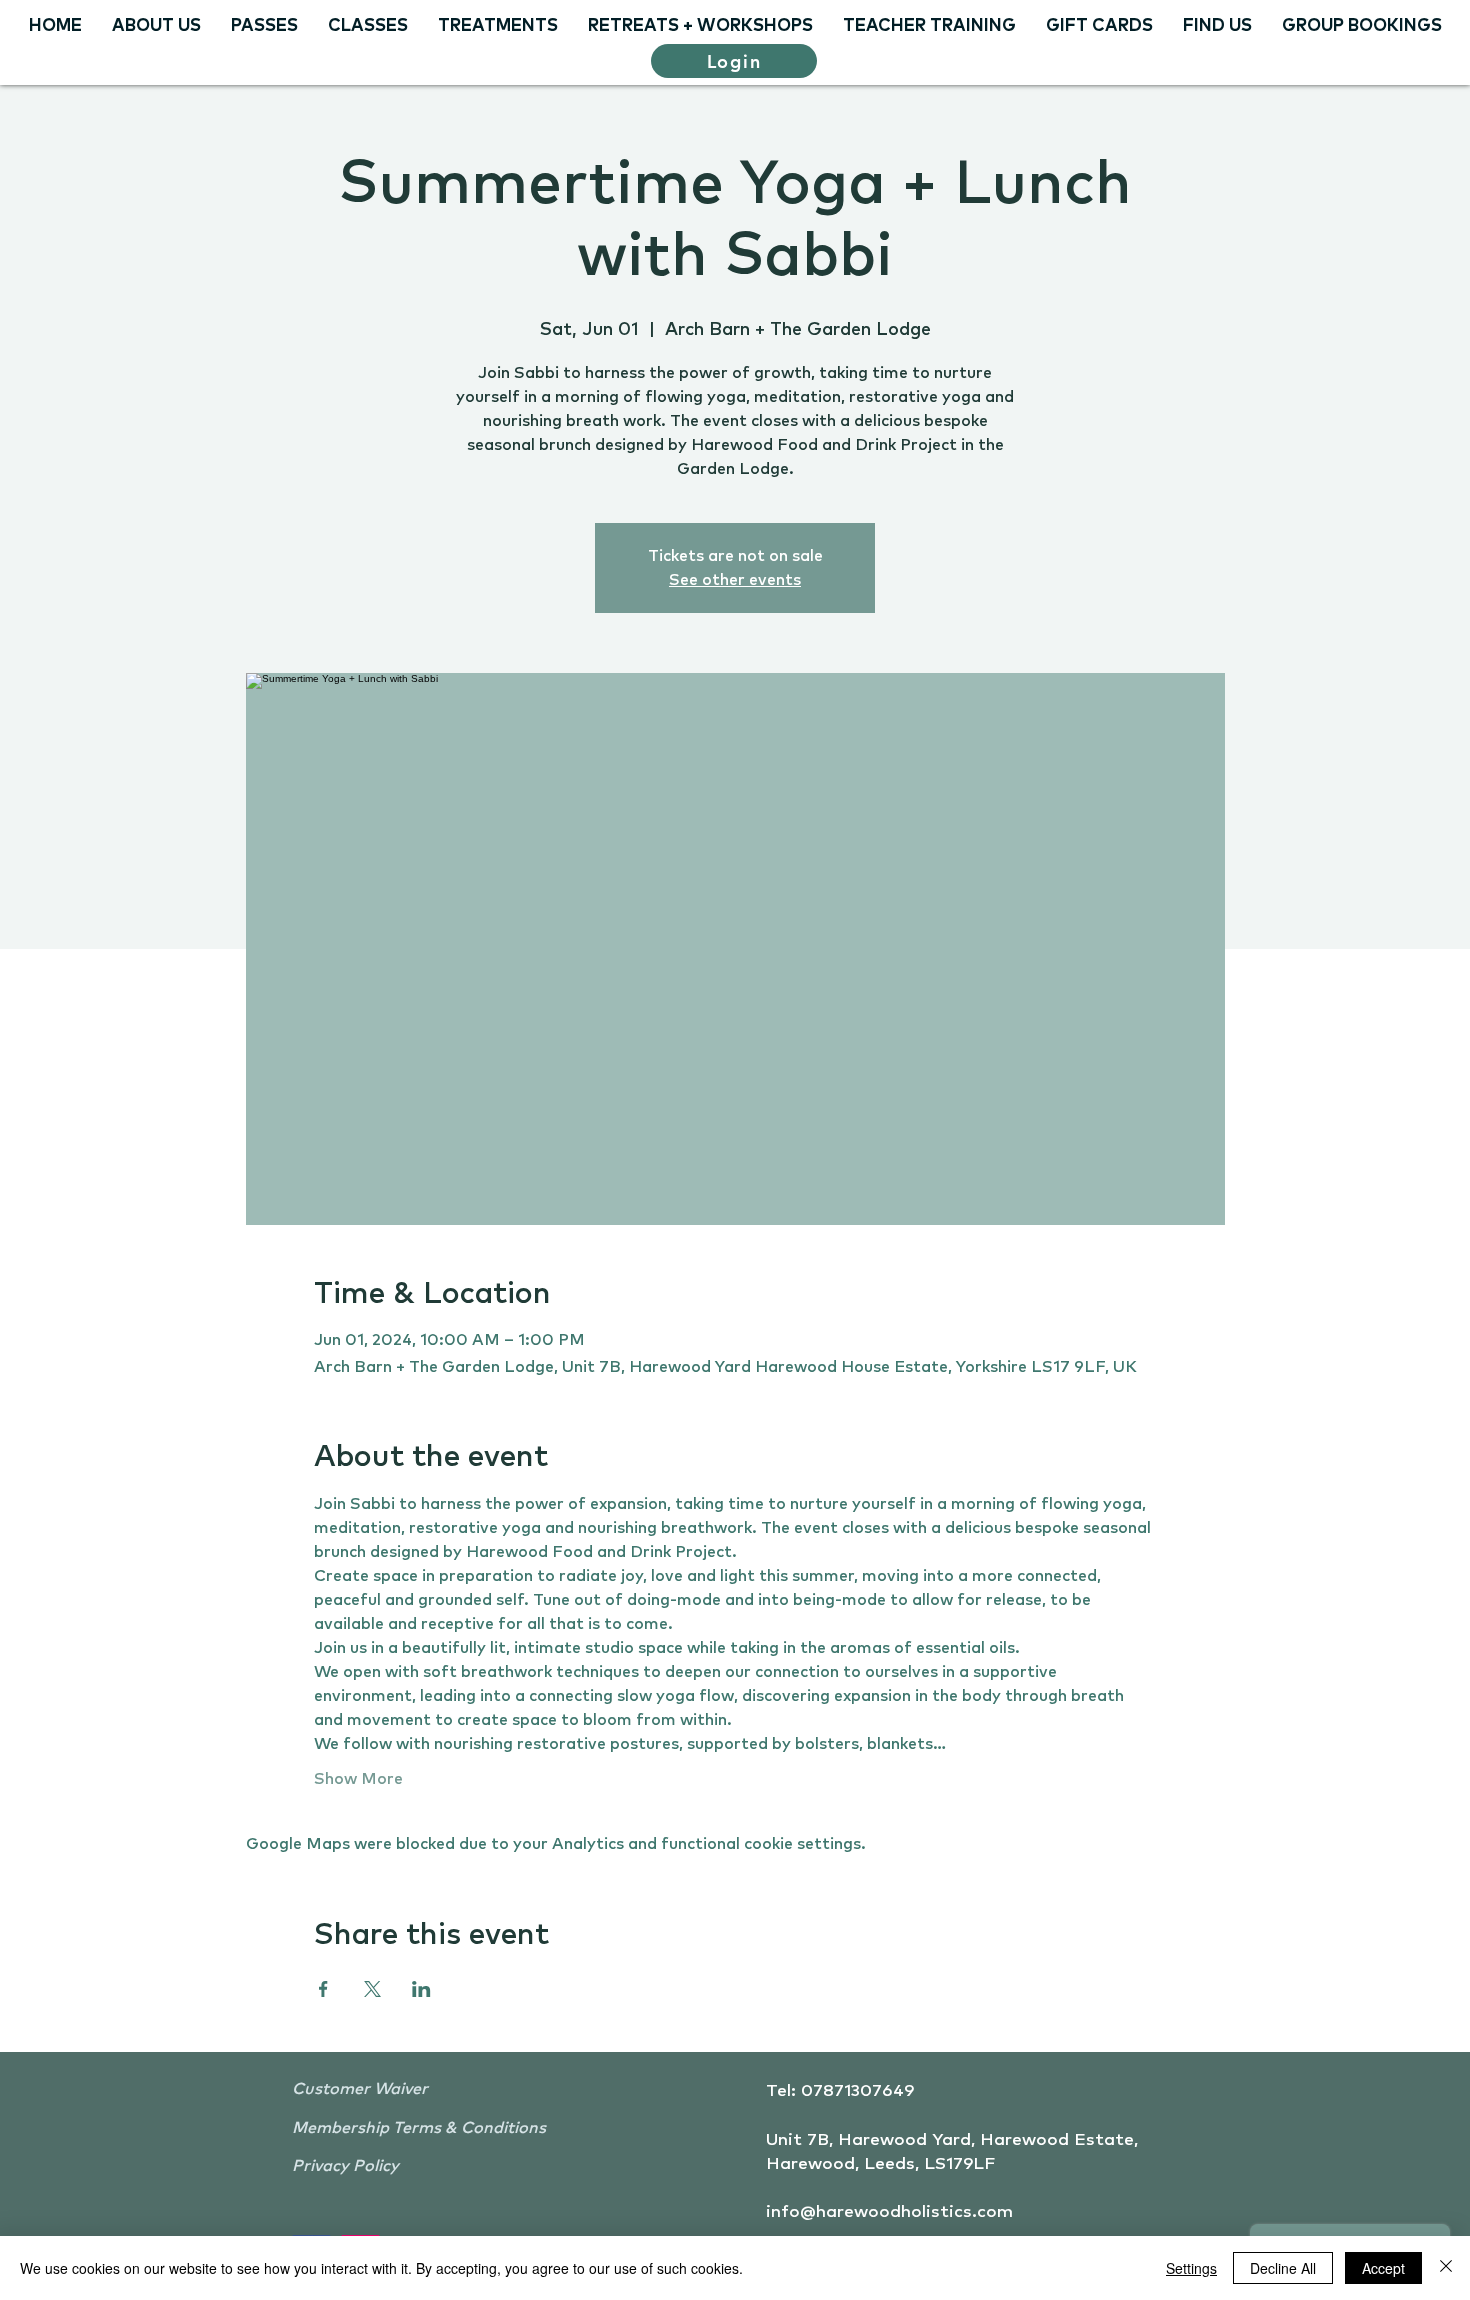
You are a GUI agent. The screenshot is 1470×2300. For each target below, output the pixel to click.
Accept (1383, 2268)
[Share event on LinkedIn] (421, 1989)
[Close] (1446, 2268)
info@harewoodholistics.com (889, 2212)
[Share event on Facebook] (323, 1989)
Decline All (1283, 2268)
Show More (358, 1779)
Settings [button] (1191, 2268)
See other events (735, 580)
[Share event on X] (372, 1989)
